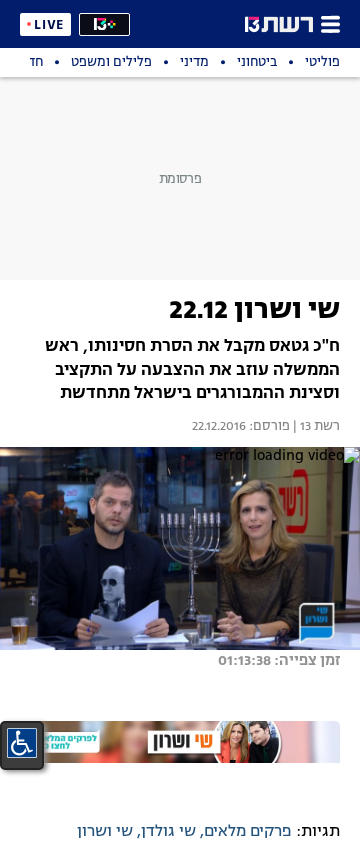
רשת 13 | (315, 427)
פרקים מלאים (248, 832)
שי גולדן (168, 832)
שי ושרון (105, 832)
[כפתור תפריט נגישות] (22, 743)
